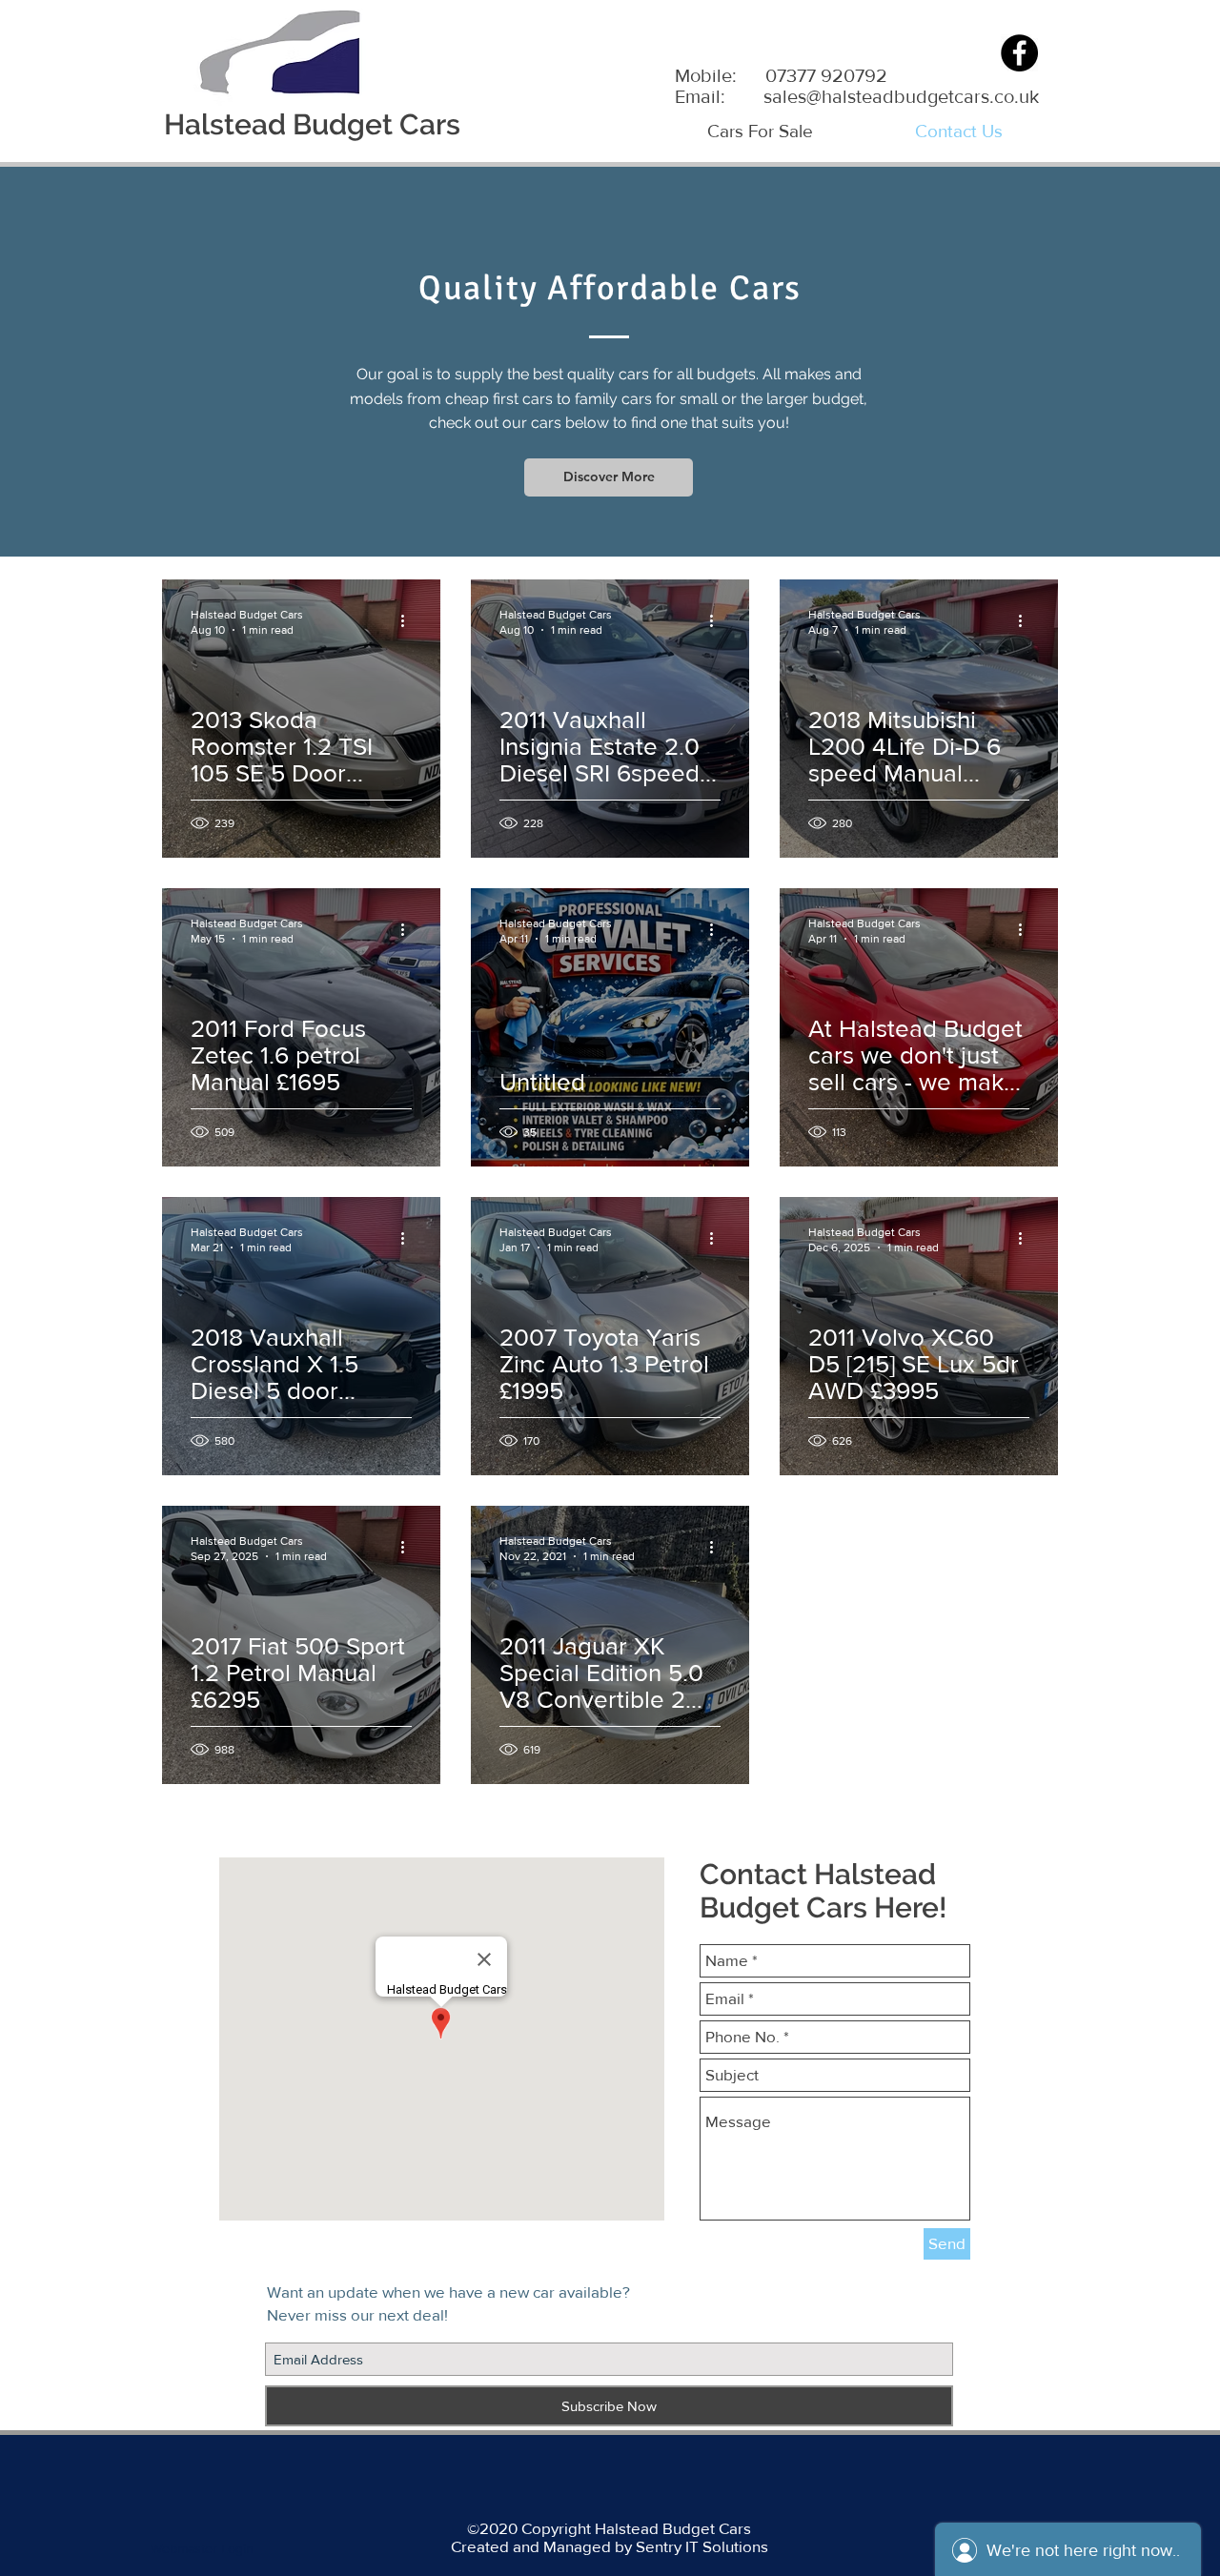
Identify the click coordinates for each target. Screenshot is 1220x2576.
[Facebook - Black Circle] (1019, 53)
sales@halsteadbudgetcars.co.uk (901, 96)
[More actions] (409, 621)
